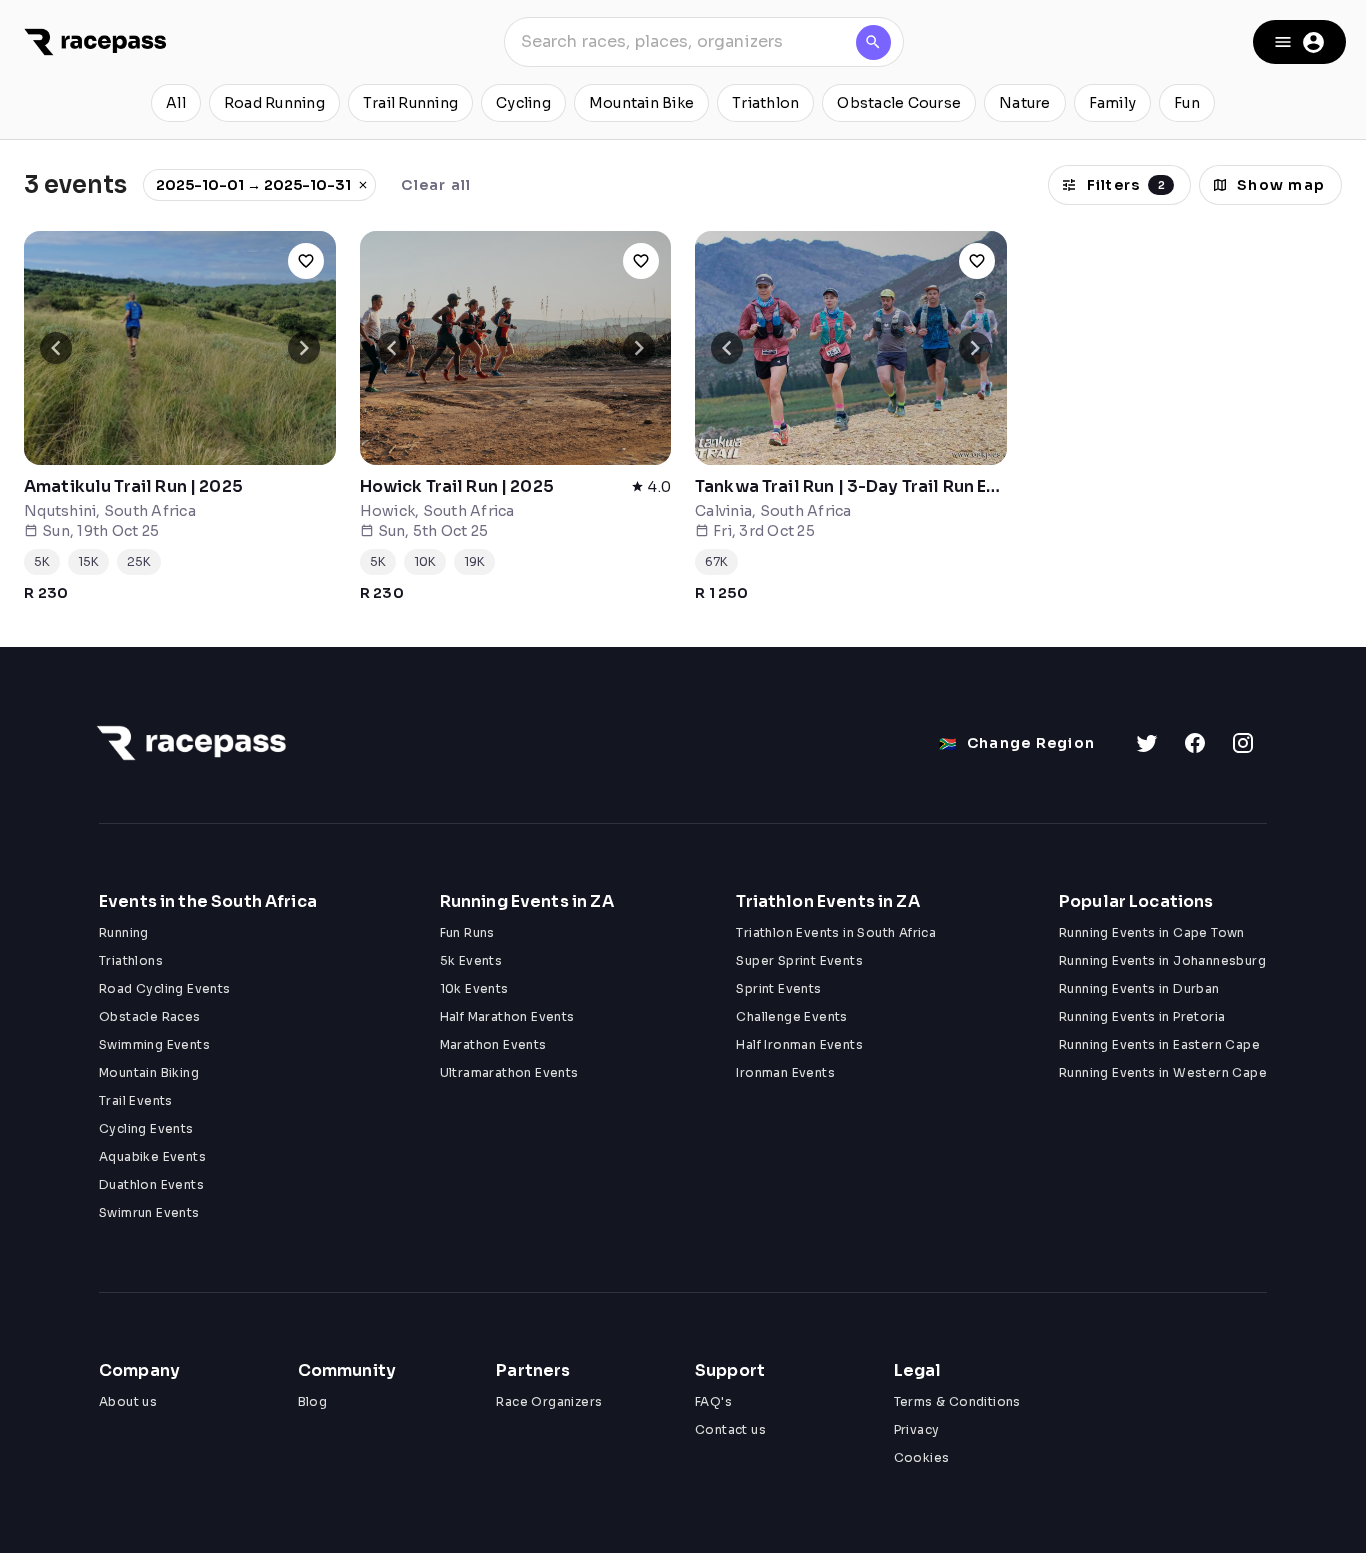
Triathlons (131, 960)
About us (128, 1401)
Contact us (730, 1429)
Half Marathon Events (507, 1016)
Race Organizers (549, 1401)
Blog (313, 1401)
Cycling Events (146, 1128)
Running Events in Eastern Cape (1159, 1044)
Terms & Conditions (957, 1401)
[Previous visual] (56, 348)
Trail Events (136, 1100)
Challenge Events (791, 1016)
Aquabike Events (152, 1156)
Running (124, 932)
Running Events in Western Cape (1163, 1072)
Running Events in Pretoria (1142, 1016)
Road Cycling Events (165, 988)
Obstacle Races (150, 1016)
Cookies (922, 1457)
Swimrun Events (149, 1212)
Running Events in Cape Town (1152, 932)
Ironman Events (785, 1072)
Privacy (917, 1429)
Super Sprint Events (799, 960)
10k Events (474, 988)
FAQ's (713, 1401)
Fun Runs (467, 932)
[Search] (873, 42)
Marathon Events (493, 1044)
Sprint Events (778, 988)
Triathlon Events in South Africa (836, 932)
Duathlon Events (151, 1184)
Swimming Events (154, 1044)
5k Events (471, 960)
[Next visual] (304, 348)
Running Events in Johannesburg (1162, 960)
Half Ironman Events (799, 1044)
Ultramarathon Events (509, 1072)
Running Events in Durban (1139, 988)
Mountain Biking (149, 1072)
